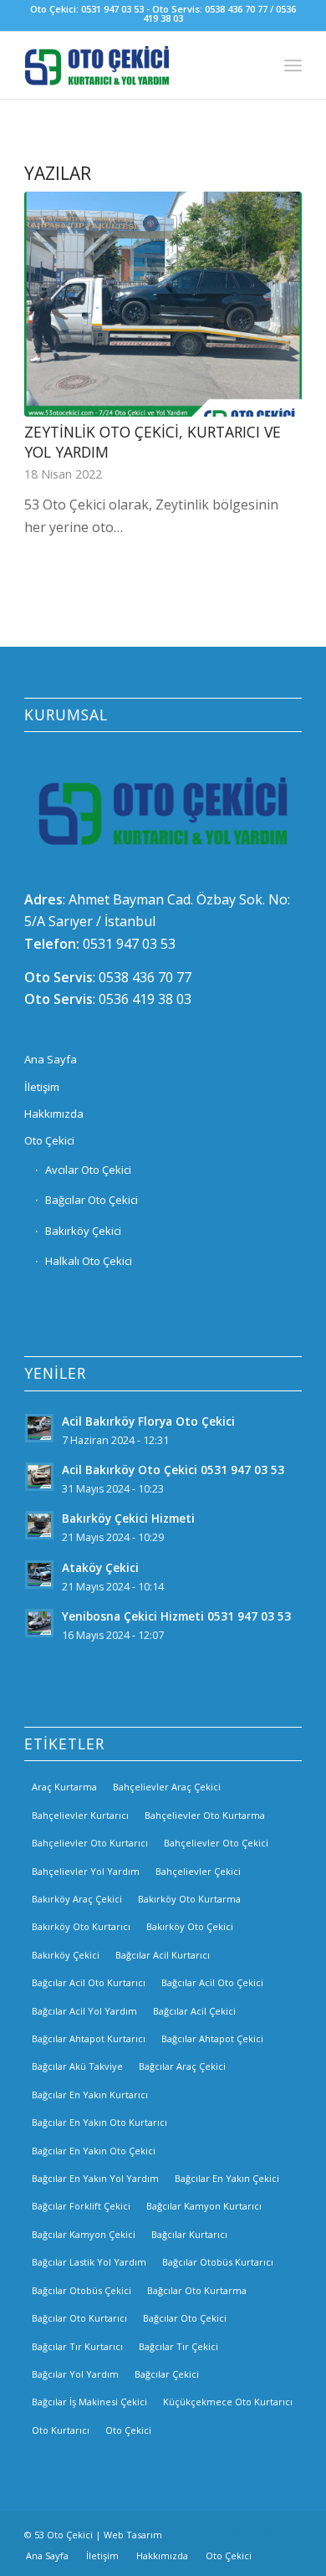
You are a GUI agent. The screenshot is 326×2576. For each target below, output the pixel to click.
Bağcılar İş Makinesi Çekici (89, 2402)
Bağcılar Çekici (167, 2374)
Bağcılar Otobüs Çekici (81, 2290)
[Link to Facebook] (239, 2532)
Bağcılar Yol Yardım (75, 2374)
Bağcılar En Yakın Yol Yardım (95, 2178)
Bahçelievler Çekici (198, 1871)
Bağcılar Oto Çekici (92, 1200)
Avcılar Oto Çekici (88, 1170)
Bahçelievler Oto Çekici (216, 1843)
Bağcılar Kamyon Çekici (84, 2234)
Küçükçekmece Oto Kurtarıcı (228, 2402)
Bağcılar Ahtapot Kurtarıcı (89, 2038)
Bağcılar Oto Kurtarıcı (79, 2318)
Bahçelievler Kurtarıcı (80, 1815)
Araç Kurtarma (64, 1787)
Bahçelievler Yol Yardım (86, 1871)
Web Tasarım (133, 2535)
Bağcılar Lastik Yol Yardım (89, 2262)
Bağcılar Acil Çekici (194, 2011)
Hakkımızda (54, 1114)
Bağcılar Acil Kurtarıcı (163, 1955)
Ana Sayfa (51, 1059)
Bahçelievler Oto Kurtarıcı (90, 1843)
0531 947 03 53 (129, 944)
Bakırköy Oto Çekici (190, 1926)
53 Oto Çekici (64, 2535)
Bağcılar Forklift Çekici (81, 2206)
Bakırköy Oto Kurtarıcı (81, 1926)
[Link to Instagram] (264, 2532)
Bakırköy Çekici (83, 1231)
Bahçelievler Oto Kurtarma (205, 1815)
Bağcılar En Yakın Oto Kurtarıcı (99, 2122)
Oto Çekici (49, 1140)
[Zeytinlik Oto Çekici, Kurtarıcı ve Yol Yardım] (163, 304)
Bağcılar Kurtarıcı (189, 2234)
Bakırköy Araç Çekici (77, 1899)
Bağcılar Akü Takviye (77, 2066)
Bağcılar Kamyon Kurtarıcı (204, 2206)
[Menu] (293, 65)
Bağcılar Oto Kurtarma (197, 2290)
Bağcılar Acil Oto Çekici (212, 1982)
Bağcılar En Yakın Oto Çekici (94, 2151)
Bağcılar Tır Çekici (178, 2346)
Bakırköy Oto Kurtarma (189, 1899)
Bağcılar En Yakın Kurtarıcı (90, 2095)
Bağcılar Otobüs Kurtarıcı (218, 2262)
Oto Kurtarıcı (61, 2430)
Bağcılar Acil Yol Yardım (84, 2011)
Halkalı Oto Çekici (89, 1261)
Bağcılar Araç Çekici (182, 2066)
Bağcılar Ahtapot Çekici (212, 2038)
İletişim (42, 1087)
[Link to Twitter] (289, 2532)
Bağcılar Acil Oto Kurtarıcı (89, 1982)
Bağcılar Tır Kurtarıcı (77, 2346)
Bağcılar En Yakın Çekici (227, 2178)
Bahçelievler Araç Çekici (167, 1787)
